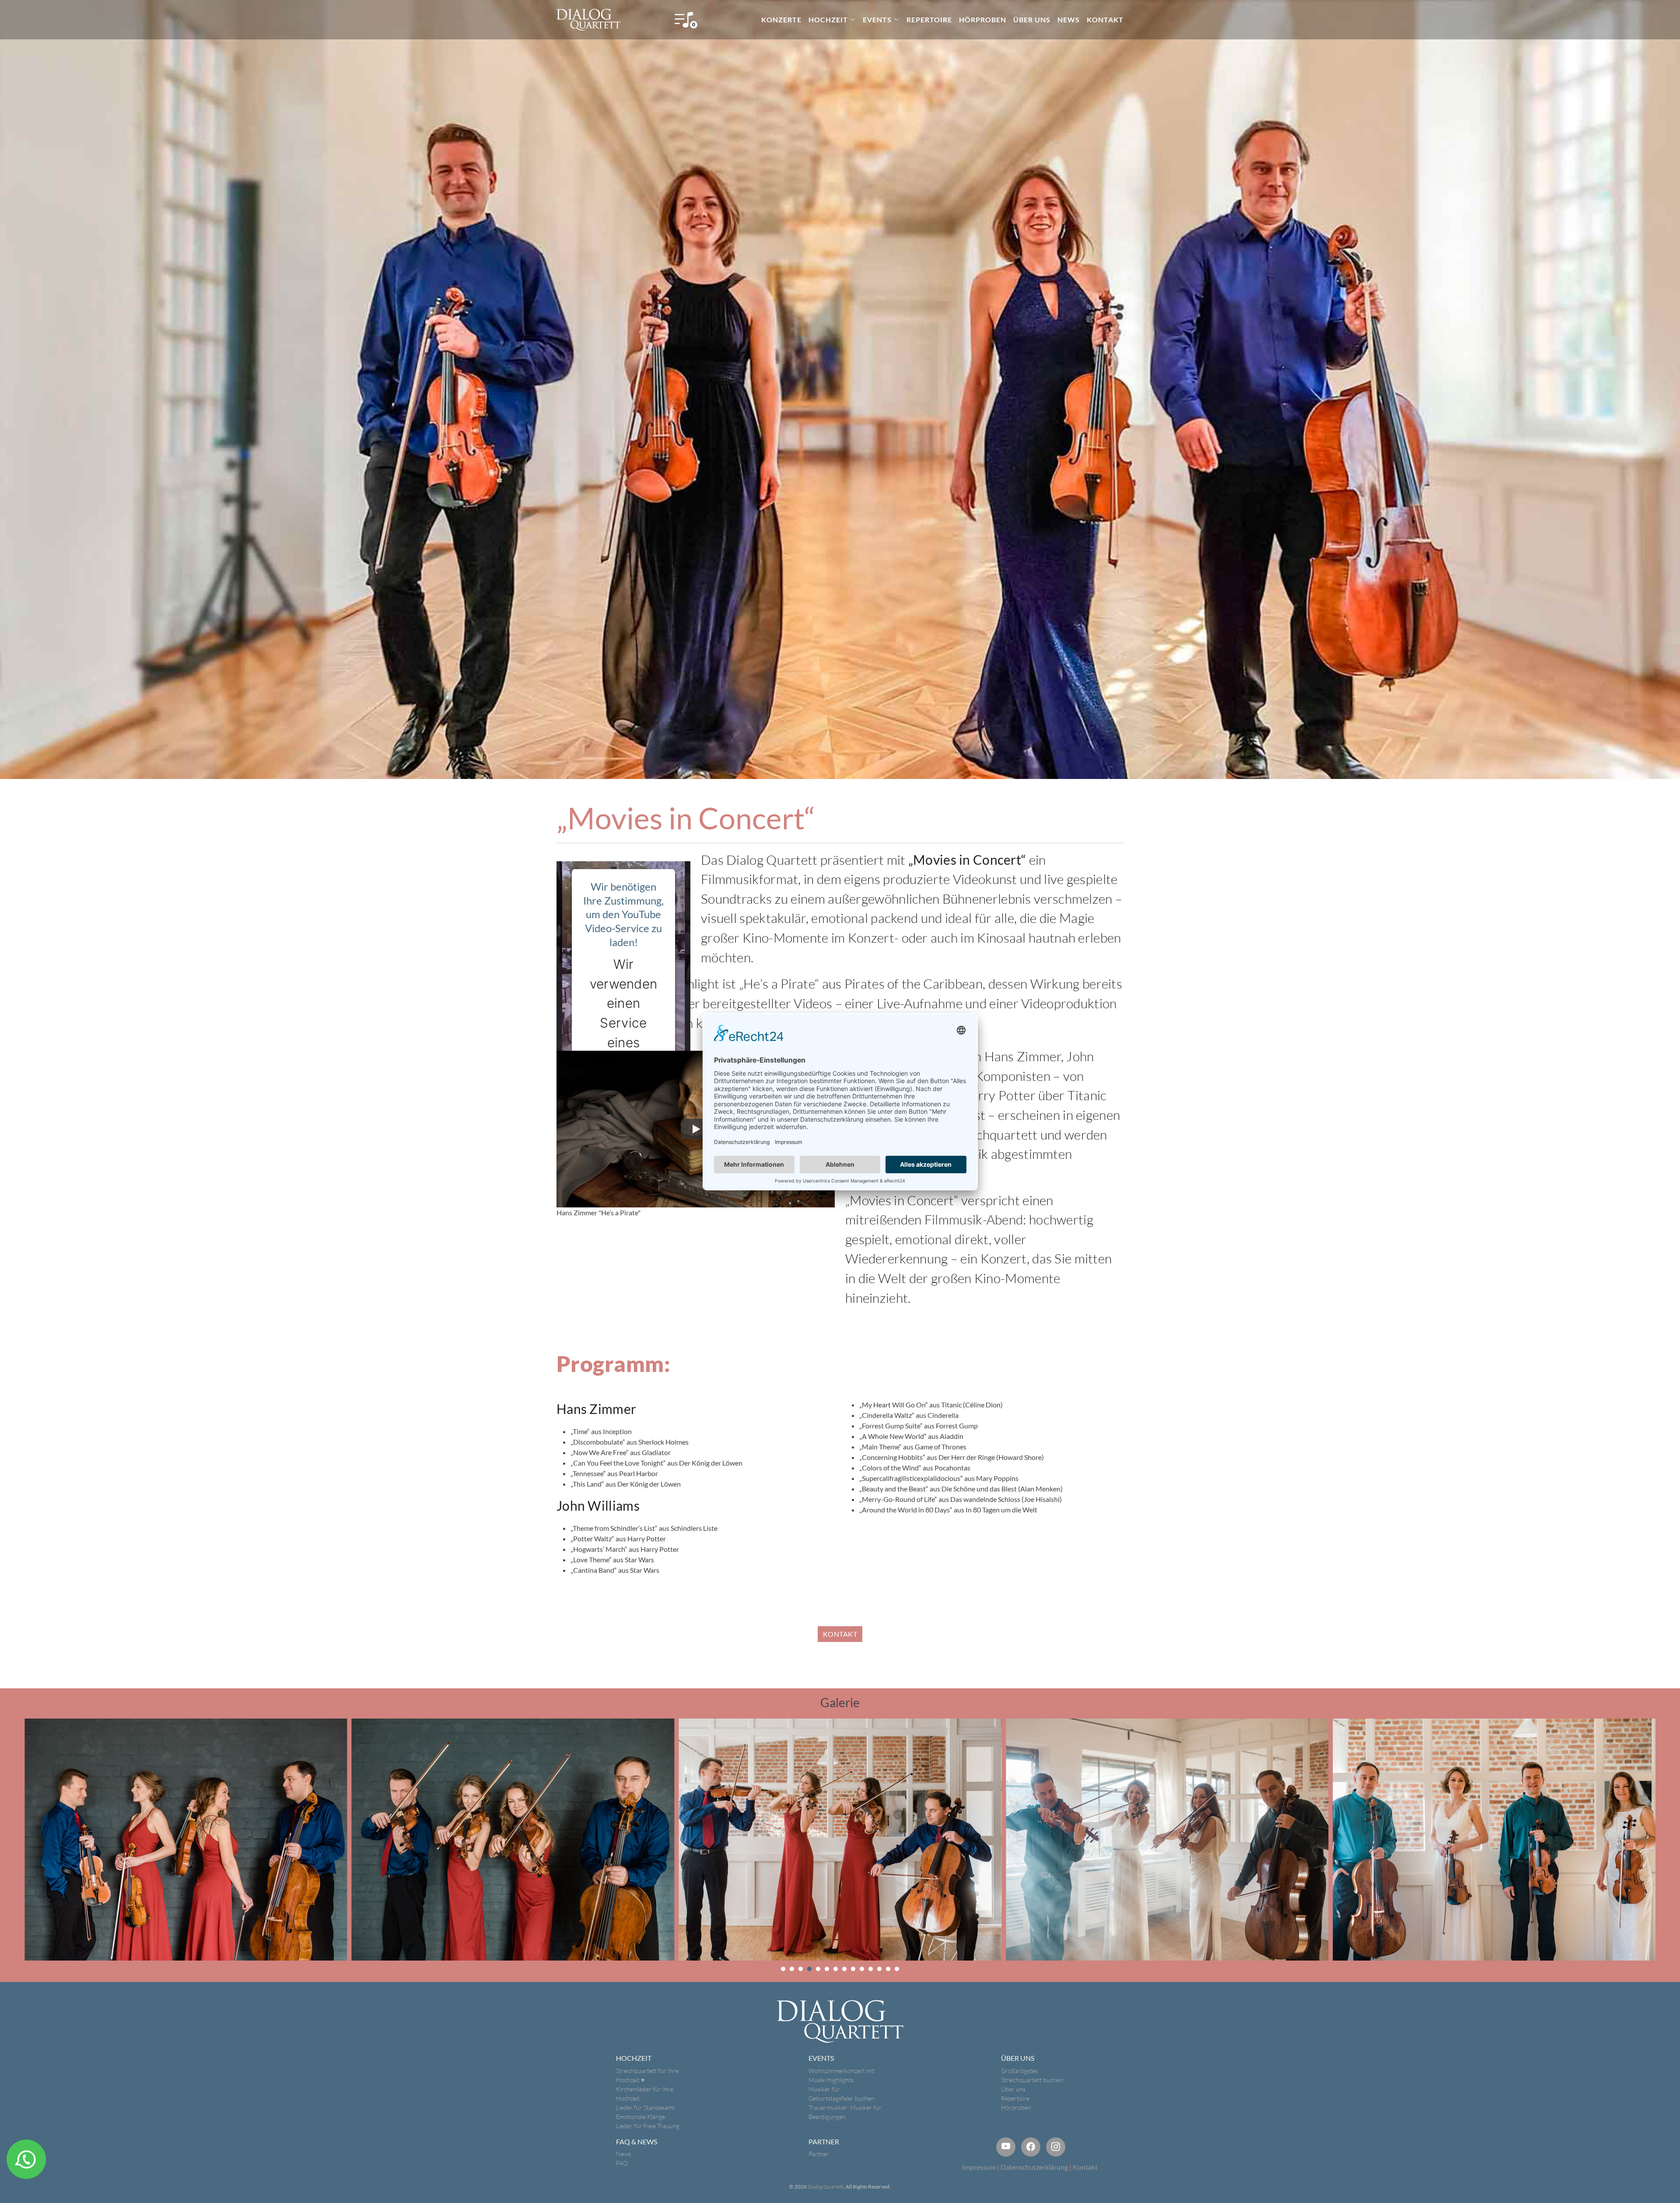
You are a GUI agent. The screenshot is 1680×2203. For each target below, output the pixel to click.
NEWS (1069, 19)
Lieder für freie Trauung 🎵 (652, 2126)
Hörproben (1016, 2107)
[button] (783, 1969)
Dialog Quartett (826, 2187)
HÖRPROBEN (983, 19)
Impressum (979, 2167)
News (623, 2154)
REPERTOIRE (929, 19)
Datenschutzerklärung (1034, 2167)
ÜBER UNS (1032, 19)
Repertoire (1015, 2098)
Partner (819, 2154)
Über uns (1013, 2089)
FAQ (622, 2163)
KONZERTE (781, 19)
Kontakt (1085, 2167)
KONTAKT (1105, 19)
